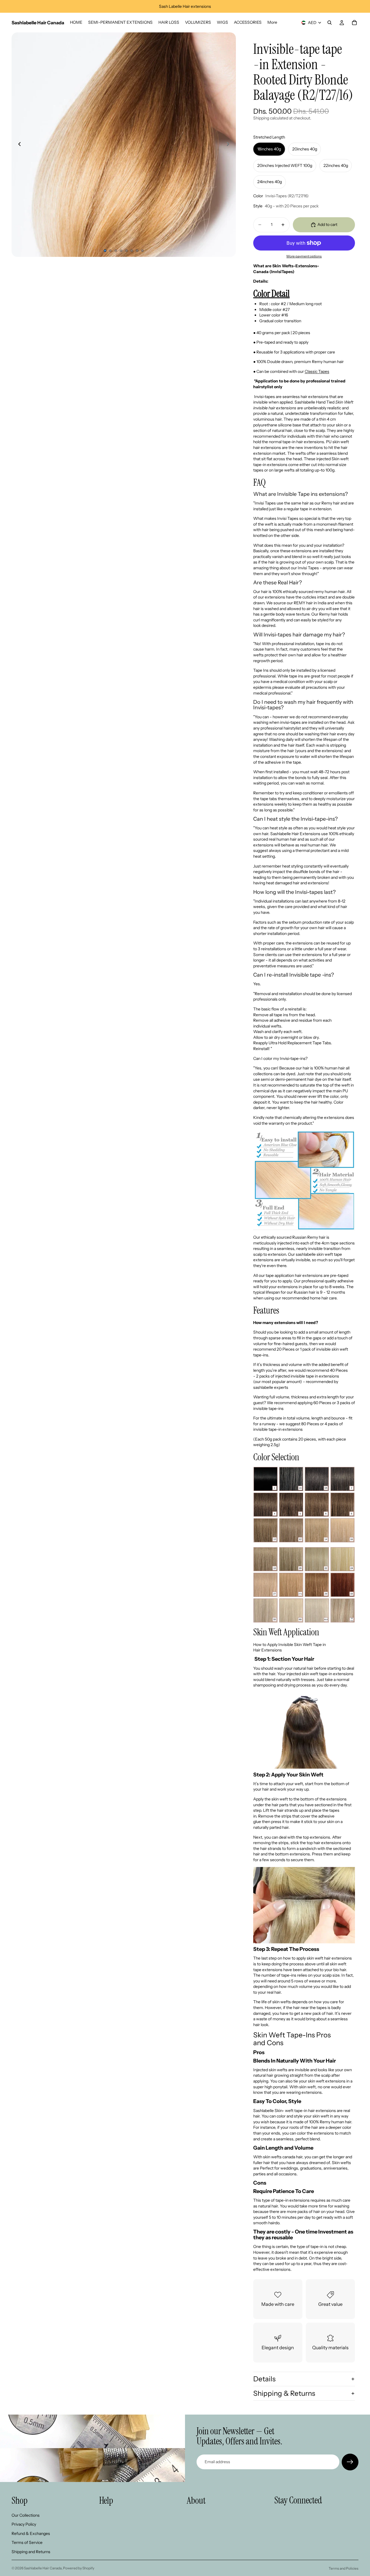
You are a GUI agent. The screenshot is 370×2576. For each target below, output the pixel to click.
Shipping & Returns (284, 2393)
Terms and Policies (344, 2568)
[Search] (330, 23)
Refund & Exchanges (31, 2533)
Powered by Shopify (79, 2568)
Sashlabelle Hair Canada (43, 2568)
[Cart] (354, 23)
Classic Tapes (317, 371)
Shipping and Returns (31, 2552)
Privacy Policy (24, 2524)
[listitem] (272, 23)
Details (264, 2379)
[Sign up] (350, 2462)
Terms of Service (27, 2542)
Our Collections (26, 2515)
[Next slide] (230, 145)
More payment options (304, 256)
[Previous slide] (18, 145)
